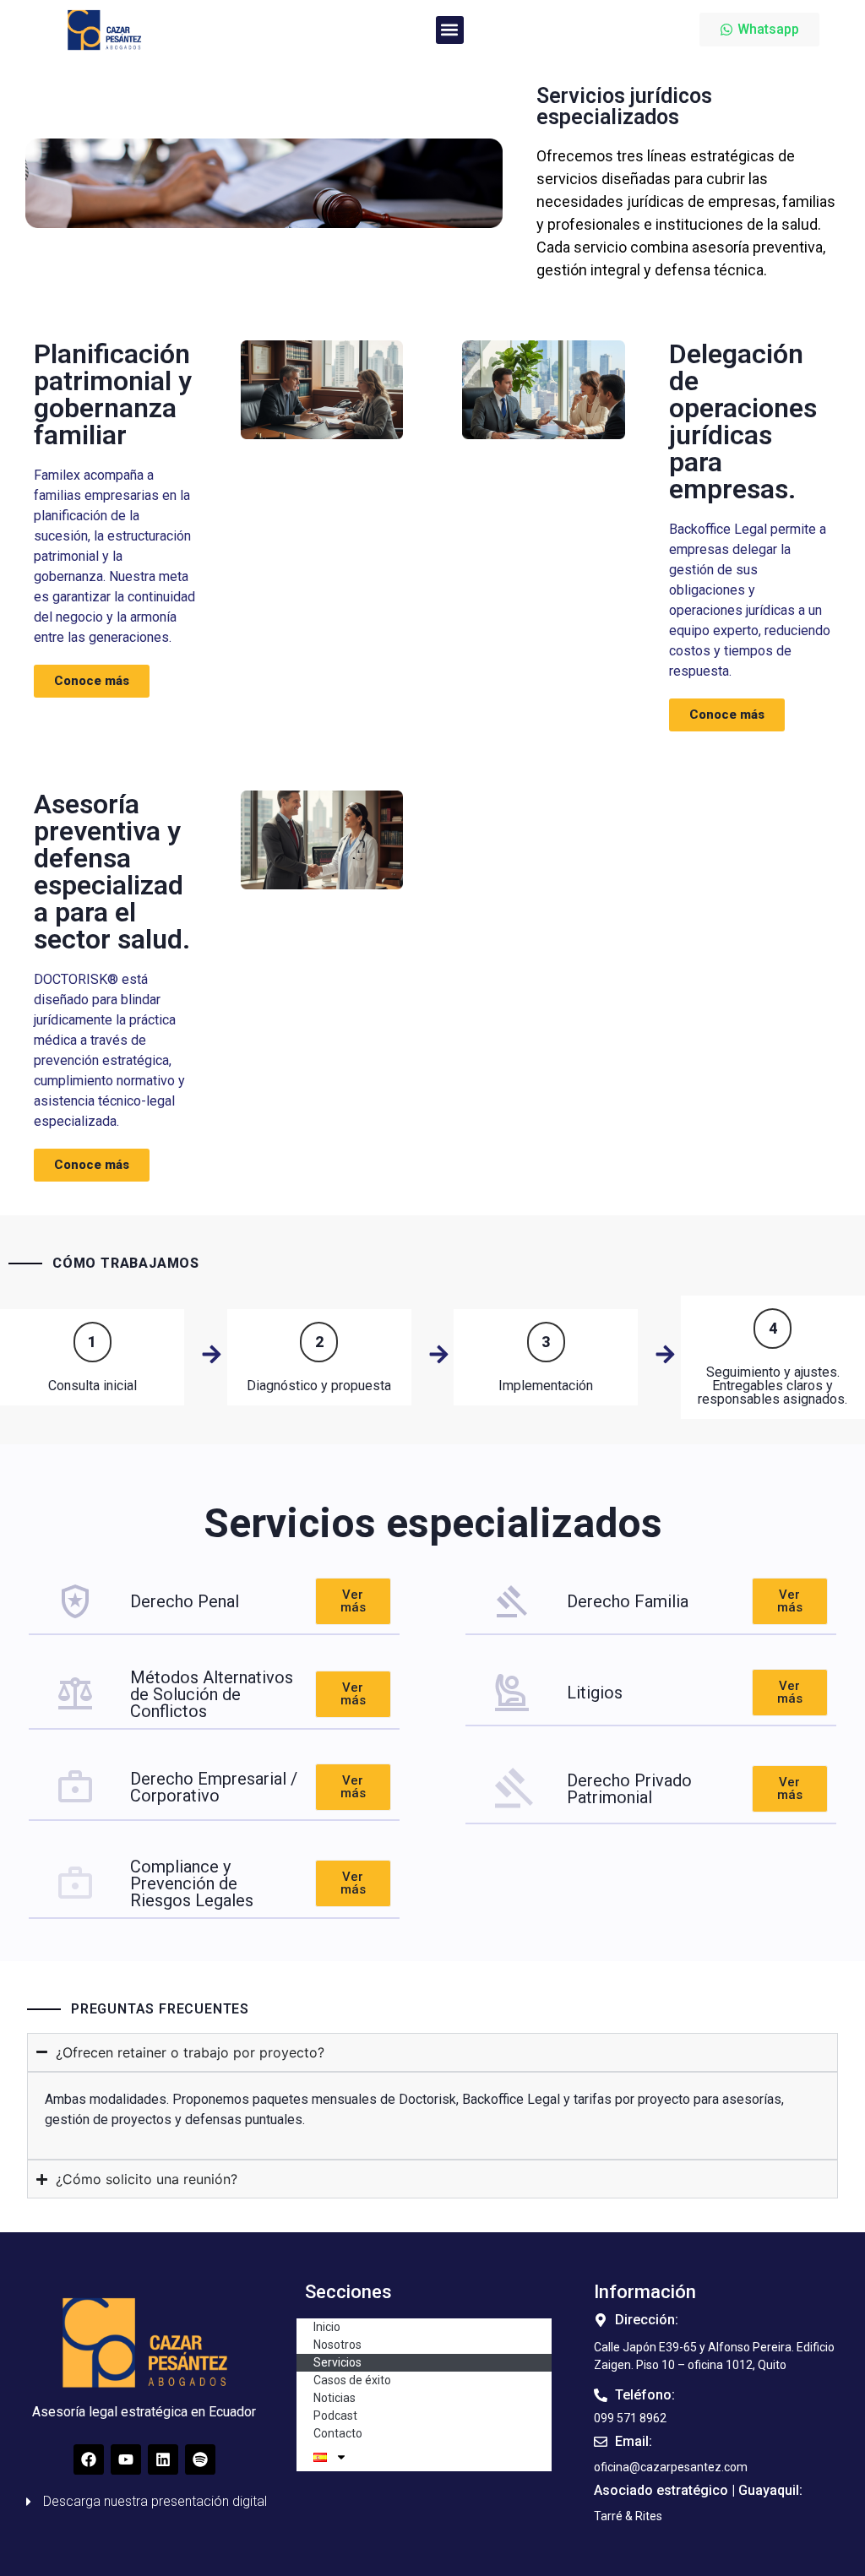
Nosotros (337, 2345)
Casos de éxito (352, 2380)
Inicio (327, 2327)
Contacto (338, 2433)
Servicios (337, 2362)
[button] (450, 30)
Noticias (335, 2398)
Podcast (335, 2416)
